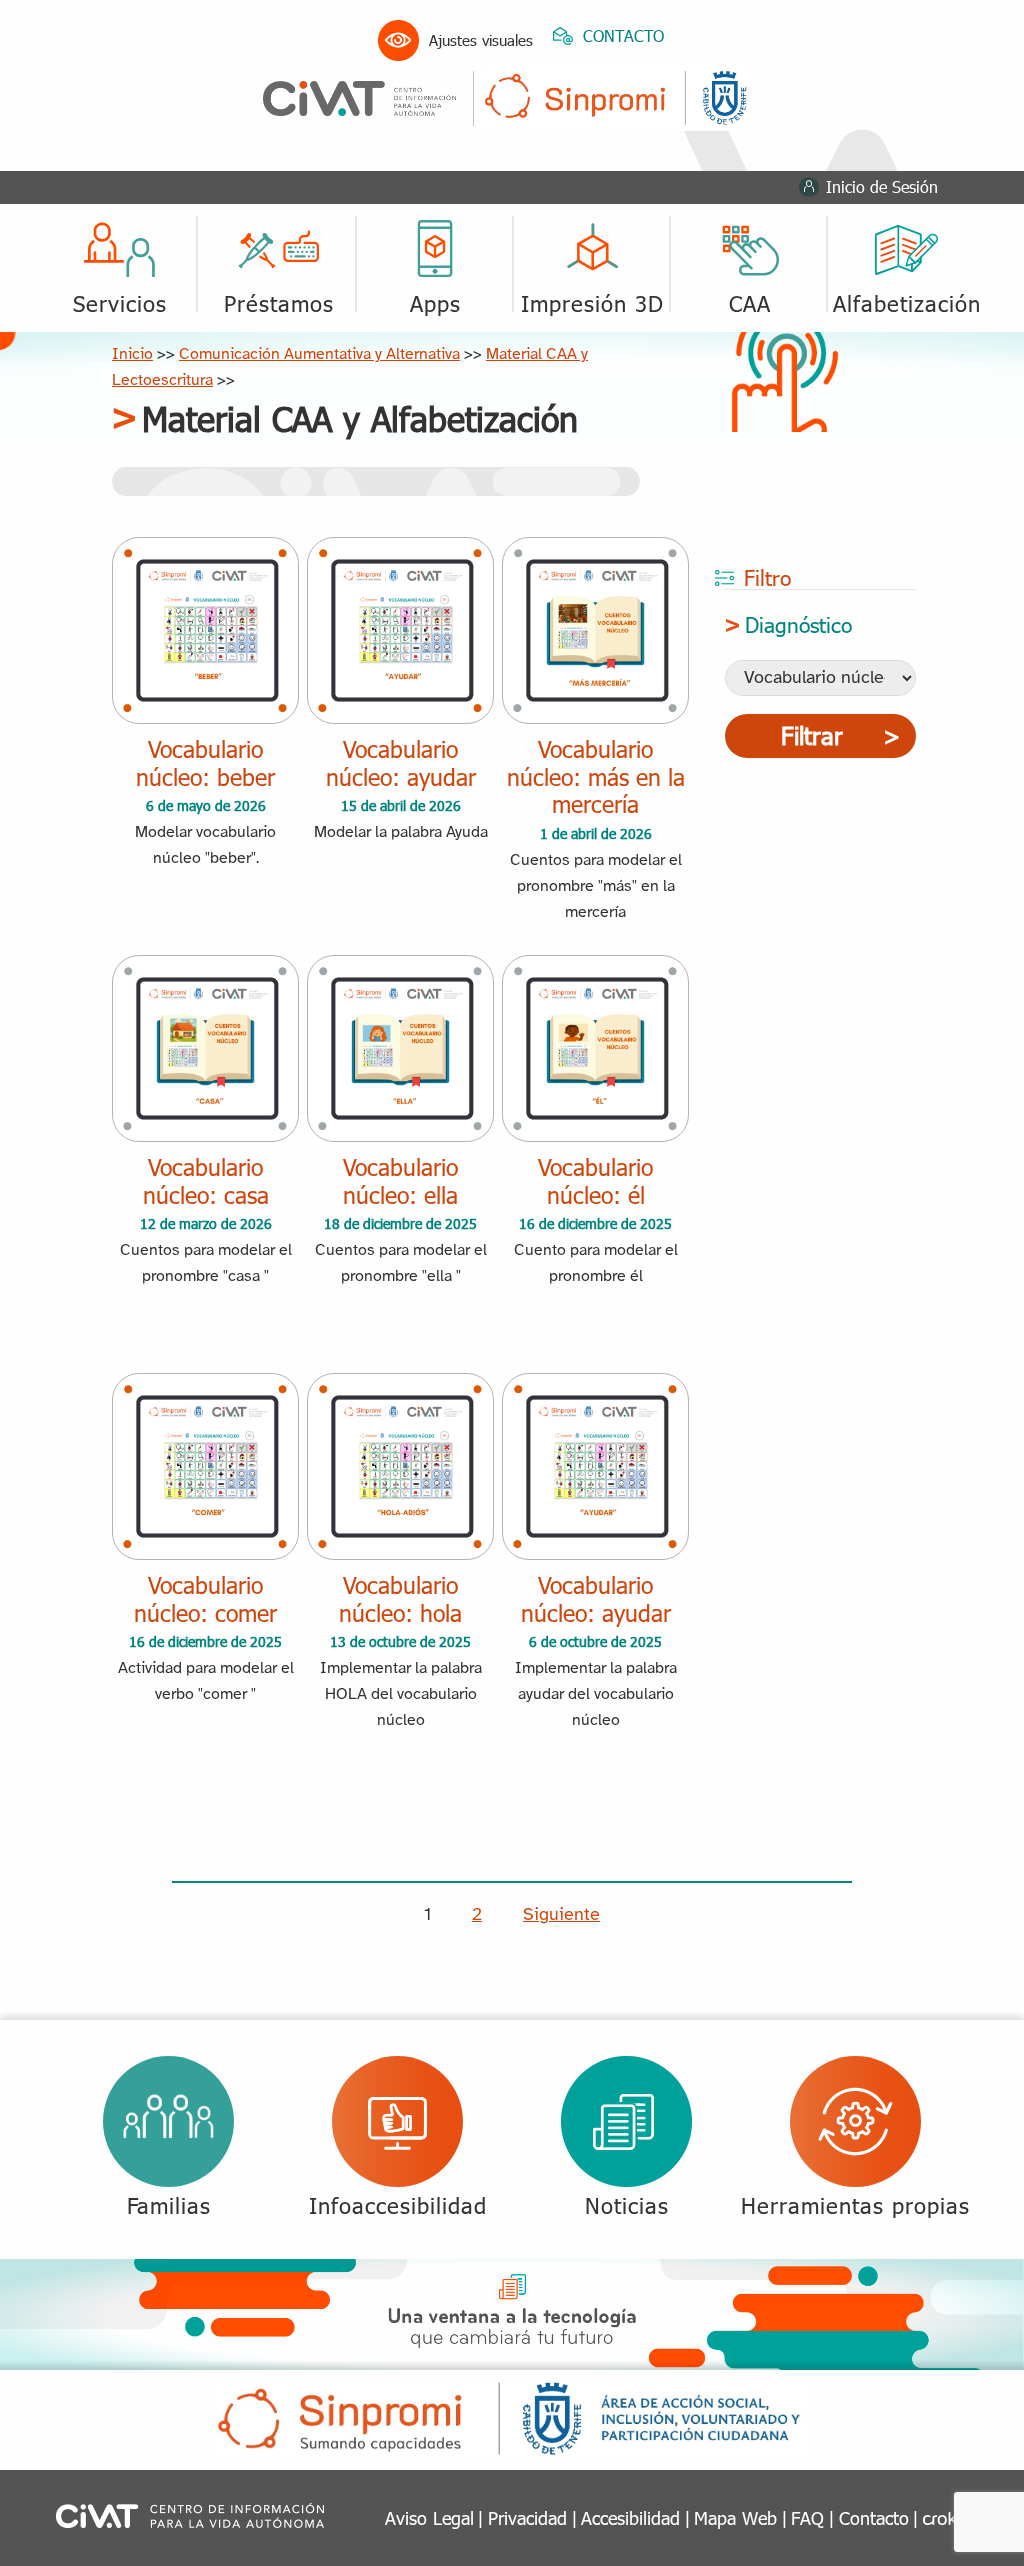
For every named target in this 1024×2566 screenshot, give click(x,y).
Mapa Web (735, 2517)
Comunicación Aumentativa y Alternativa (319, 354)
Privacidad (527, 2517)
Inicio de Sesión (882, 186)
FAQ (807, 2517)
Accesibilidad (630, 2517)
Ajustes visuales (481, 40)
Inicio (132, 354)
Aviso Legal (429, 2517)
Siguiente (561, 1915)
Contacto (874, 2517)
